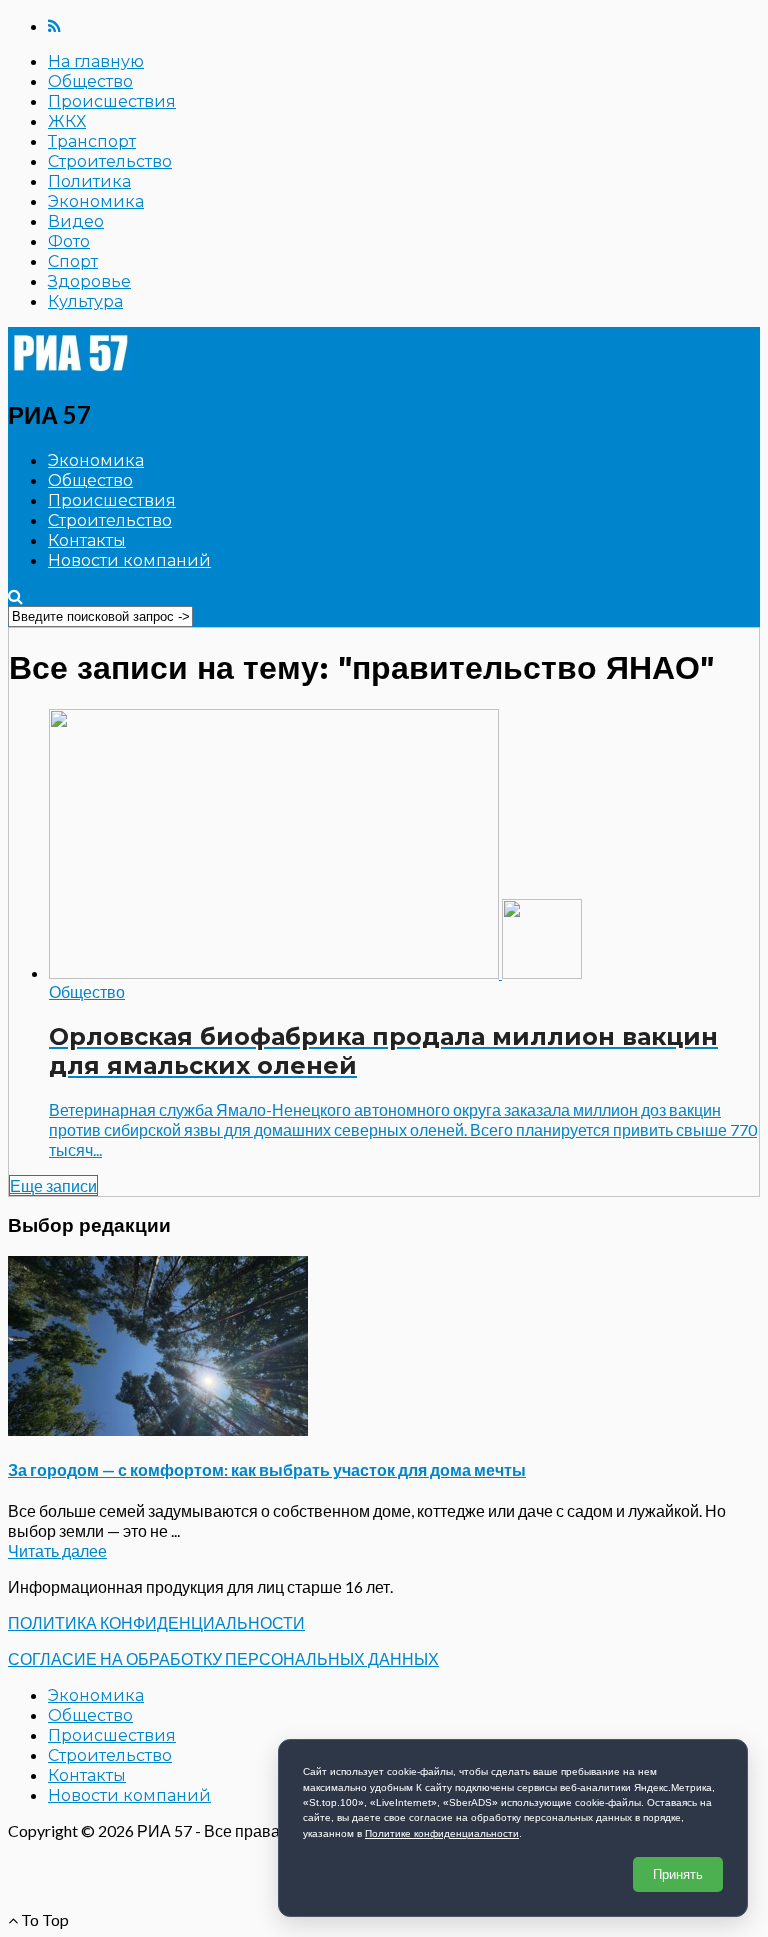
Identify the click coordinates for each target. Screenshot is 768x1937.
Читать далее (57, 1550)
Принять (678, 1874)
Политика (89, 181)
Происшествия (112, 101)
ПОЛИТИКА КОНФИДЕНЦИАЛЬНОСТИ (156, 1622)
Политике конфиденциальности (442, 1833)
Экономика (96, 201)
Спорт (73, 261)
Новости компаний (129, 560)
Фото (69, 241)
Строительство (110, 161)
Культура (85, 301)
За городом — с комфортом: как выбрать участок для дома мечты (267, 1469)
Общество (90, 81)
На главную (96, 61)
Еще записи (53, 1185)
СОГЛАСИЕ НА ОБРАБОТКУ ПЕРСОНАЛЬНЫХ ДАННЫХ (223, 1658)
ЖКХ (67, 121)
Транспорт (92, 141)
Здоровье (89, 281)
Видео (76, 221)
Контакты (87, 540)
